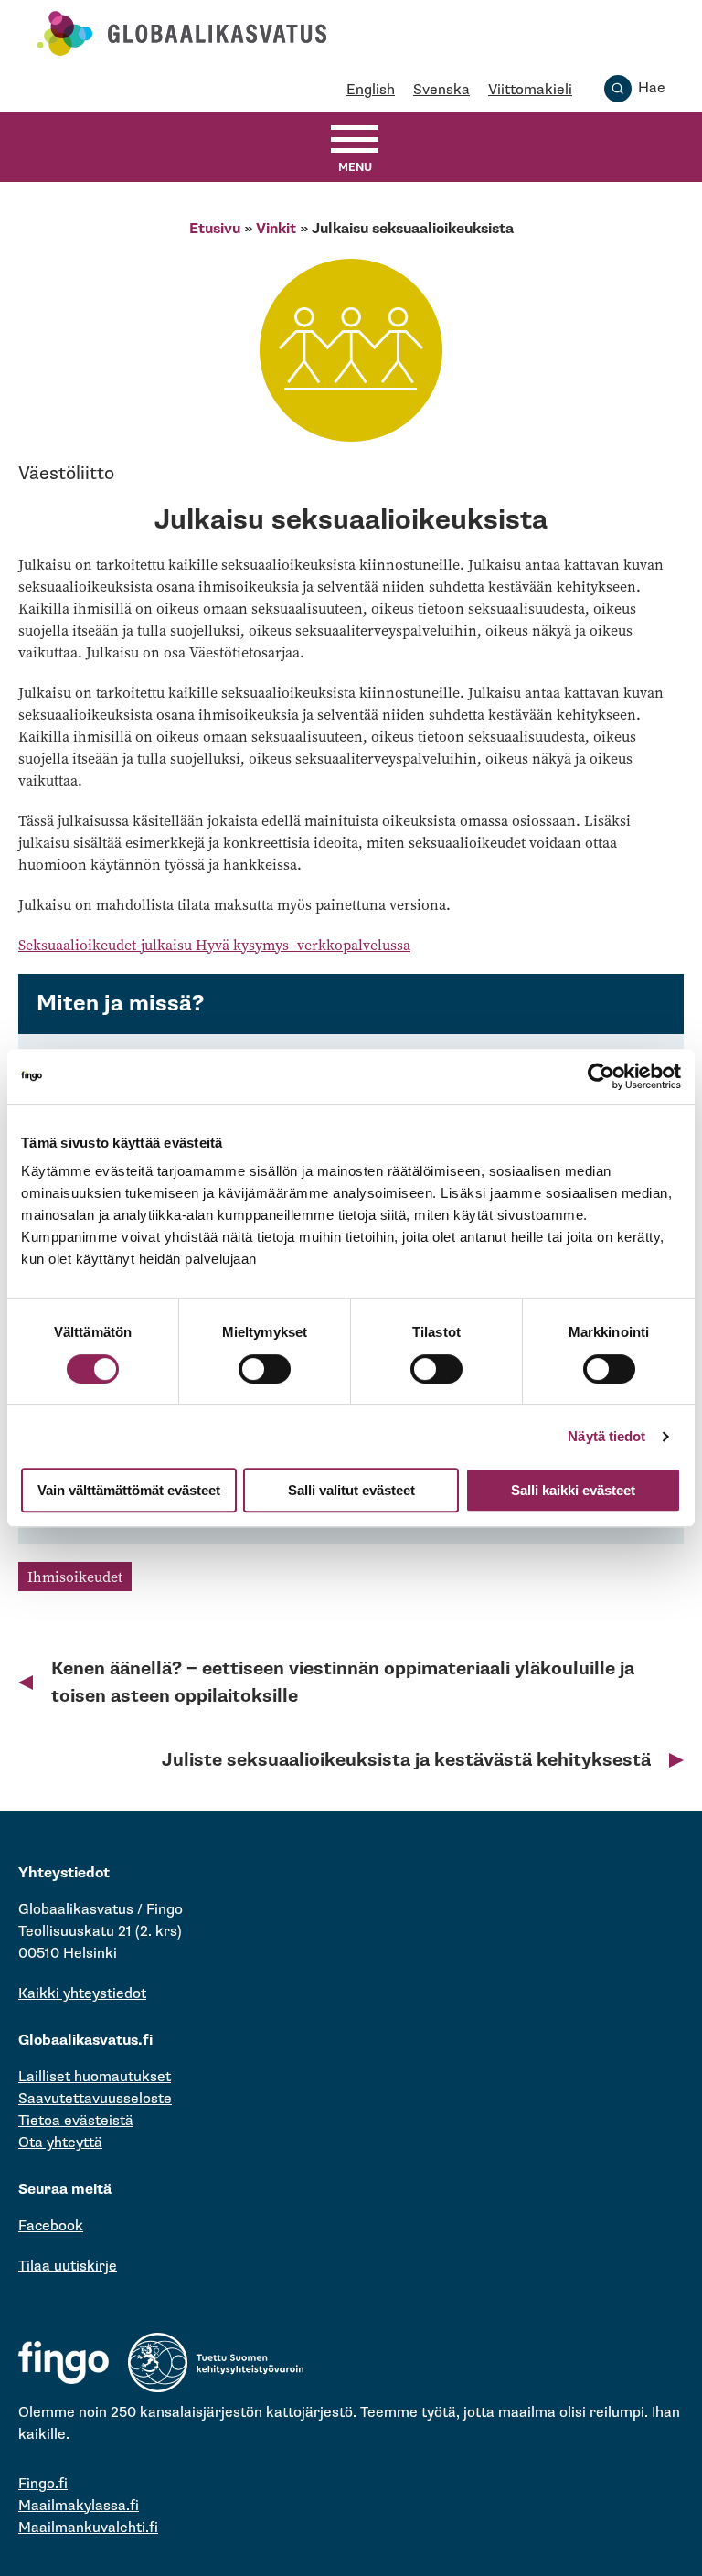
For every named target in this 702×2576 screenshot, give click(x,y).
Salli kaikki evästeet (573, 1490)
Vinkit (276, 229)
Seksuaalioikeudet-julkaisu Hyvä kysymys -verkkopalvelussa (214, 945)
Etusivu (215, 229)
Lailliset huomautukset (95, 2077)
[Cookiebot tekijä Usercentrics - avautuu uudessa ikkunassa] (601, 1076)
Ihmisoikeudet (75, 1577)
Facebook (51, 2226)
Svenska (441, 90)
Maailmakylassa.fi (79, 2506)
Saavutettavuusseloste (95, 2099)
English (371, 90)
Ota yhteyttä (60, 2143)
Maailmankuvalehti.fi (88, 2528)
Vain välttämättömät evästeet (129, 1490)
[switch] (265, 1369)
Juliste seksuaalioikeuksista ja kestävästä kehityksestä (406, 1760)
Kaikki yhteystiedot (82, 1994)
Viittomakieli (530, 90)
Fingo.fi (43, 2484)
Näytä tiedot (606, 1436)
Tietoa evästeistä (76, 2121)
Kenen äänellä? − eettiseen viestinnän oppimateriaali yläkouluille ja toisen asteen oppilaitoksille (343, 1683)
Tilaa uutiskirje (68, 2266)
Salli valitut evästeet (351, 1490)
